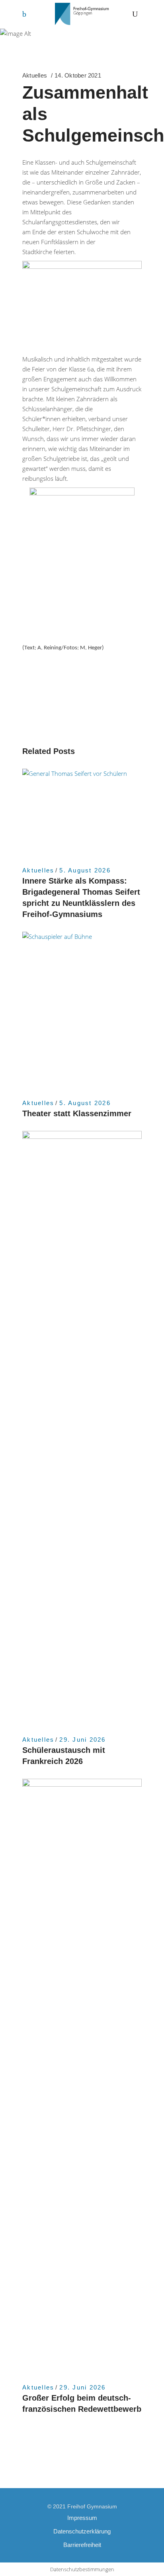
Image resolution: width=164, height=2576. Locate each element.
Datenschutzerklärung (82, 2531)
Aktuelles (35, 75)
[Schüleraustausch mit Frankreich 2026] (82, 1429)
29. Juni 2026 (82, 1740)
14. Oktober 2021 (78, 75)
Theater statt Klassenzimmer (77, 1113)
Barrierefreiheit (82, 2545)
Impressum (82, 2518)
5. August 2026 (85, 870)
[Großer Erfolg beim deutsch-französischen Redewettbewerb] (82, 2077)
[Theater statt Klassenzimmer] (82, 1011)
